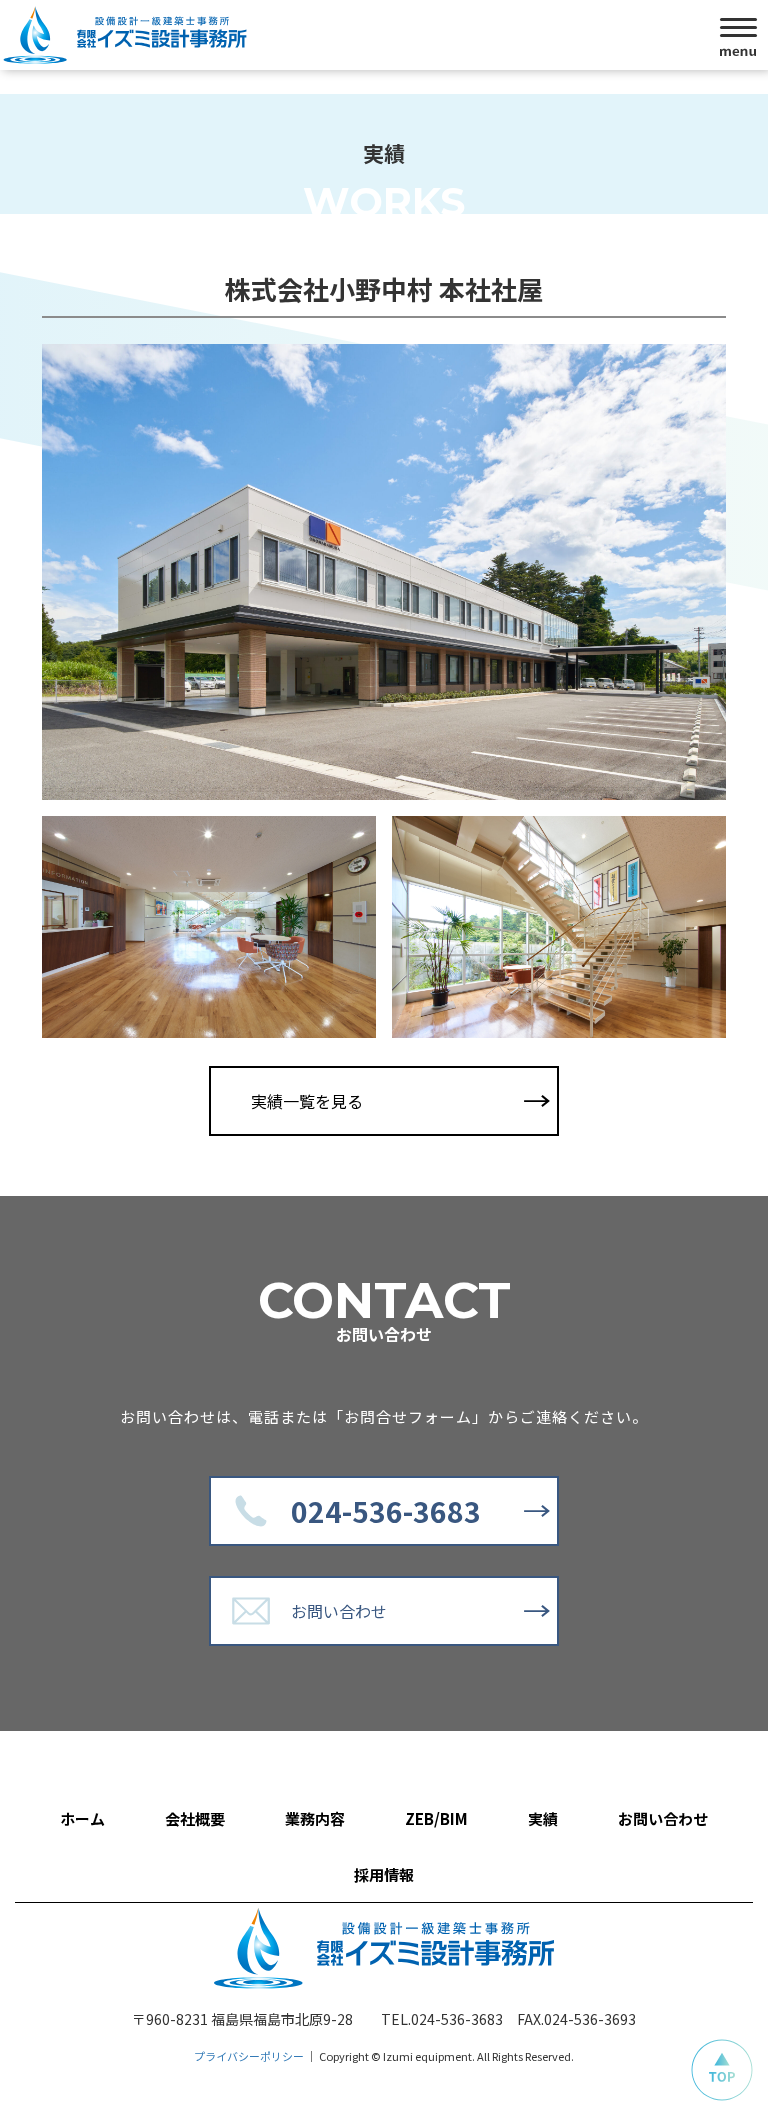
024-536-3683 (386, 1511)
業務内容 (315, 1818)
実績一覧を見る (307, 1101)
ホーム (82, 1818)
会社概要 (195, 1818)
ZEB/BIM (436, 1818)
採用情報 (384, 1874)
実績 (543, 1818)
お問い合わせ (339, 1611)
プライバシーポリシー (249, 2056)
